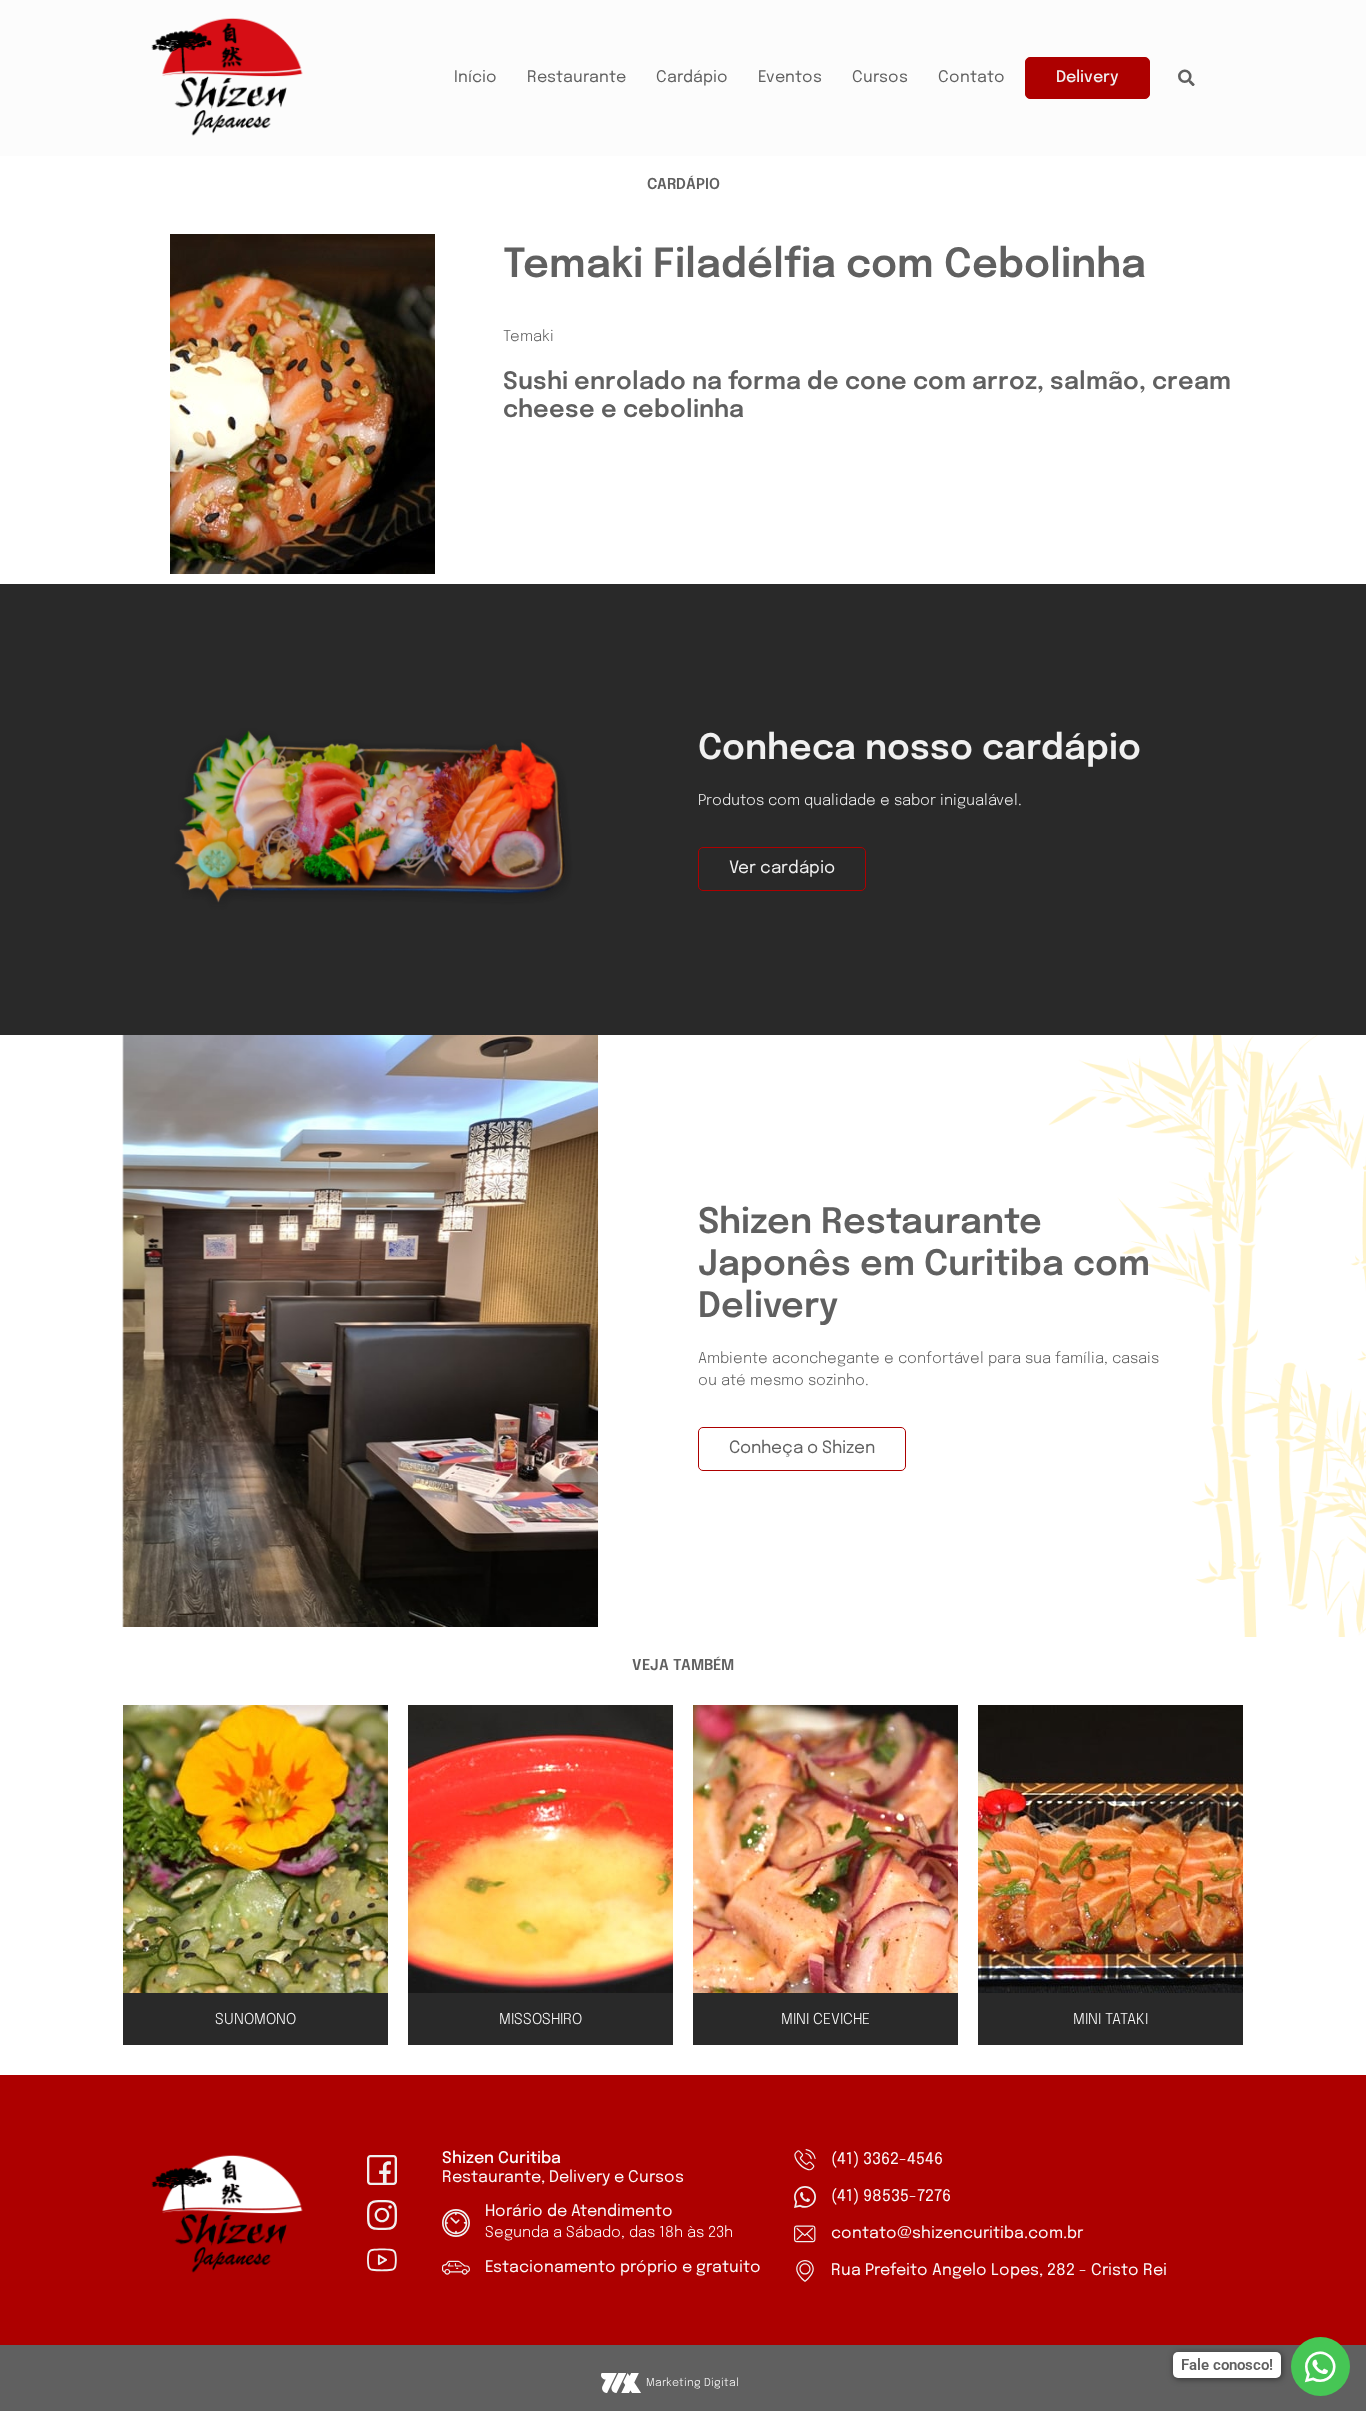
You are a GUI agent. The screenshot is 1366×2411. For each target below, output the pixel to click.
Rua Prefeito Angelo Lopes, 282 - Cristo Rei (999, 2270)
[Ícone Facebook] (382, 2170)
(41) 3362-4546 (887, 2159)
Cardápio (692, 77)
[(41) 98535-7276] (805, 2197)
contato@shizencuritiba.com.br (957, 2233)
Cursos (880, 77)
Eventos (790, 77)
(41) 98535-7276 (891, 2196)
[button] (1187, 78)
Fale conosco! (1227, 2365)
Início (475, 77)
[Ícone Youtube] (382, 2260)
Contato (971, 77)
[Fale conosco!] (1320, 2366)
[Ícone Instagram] (382, 2215)
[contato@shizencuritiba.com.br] (805, 2234)
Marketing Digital (692, 2383)
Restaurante (576, 77)
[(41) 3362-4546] (805, 2160)
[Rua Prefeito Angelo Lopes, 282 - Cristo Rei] (805, 2271)
